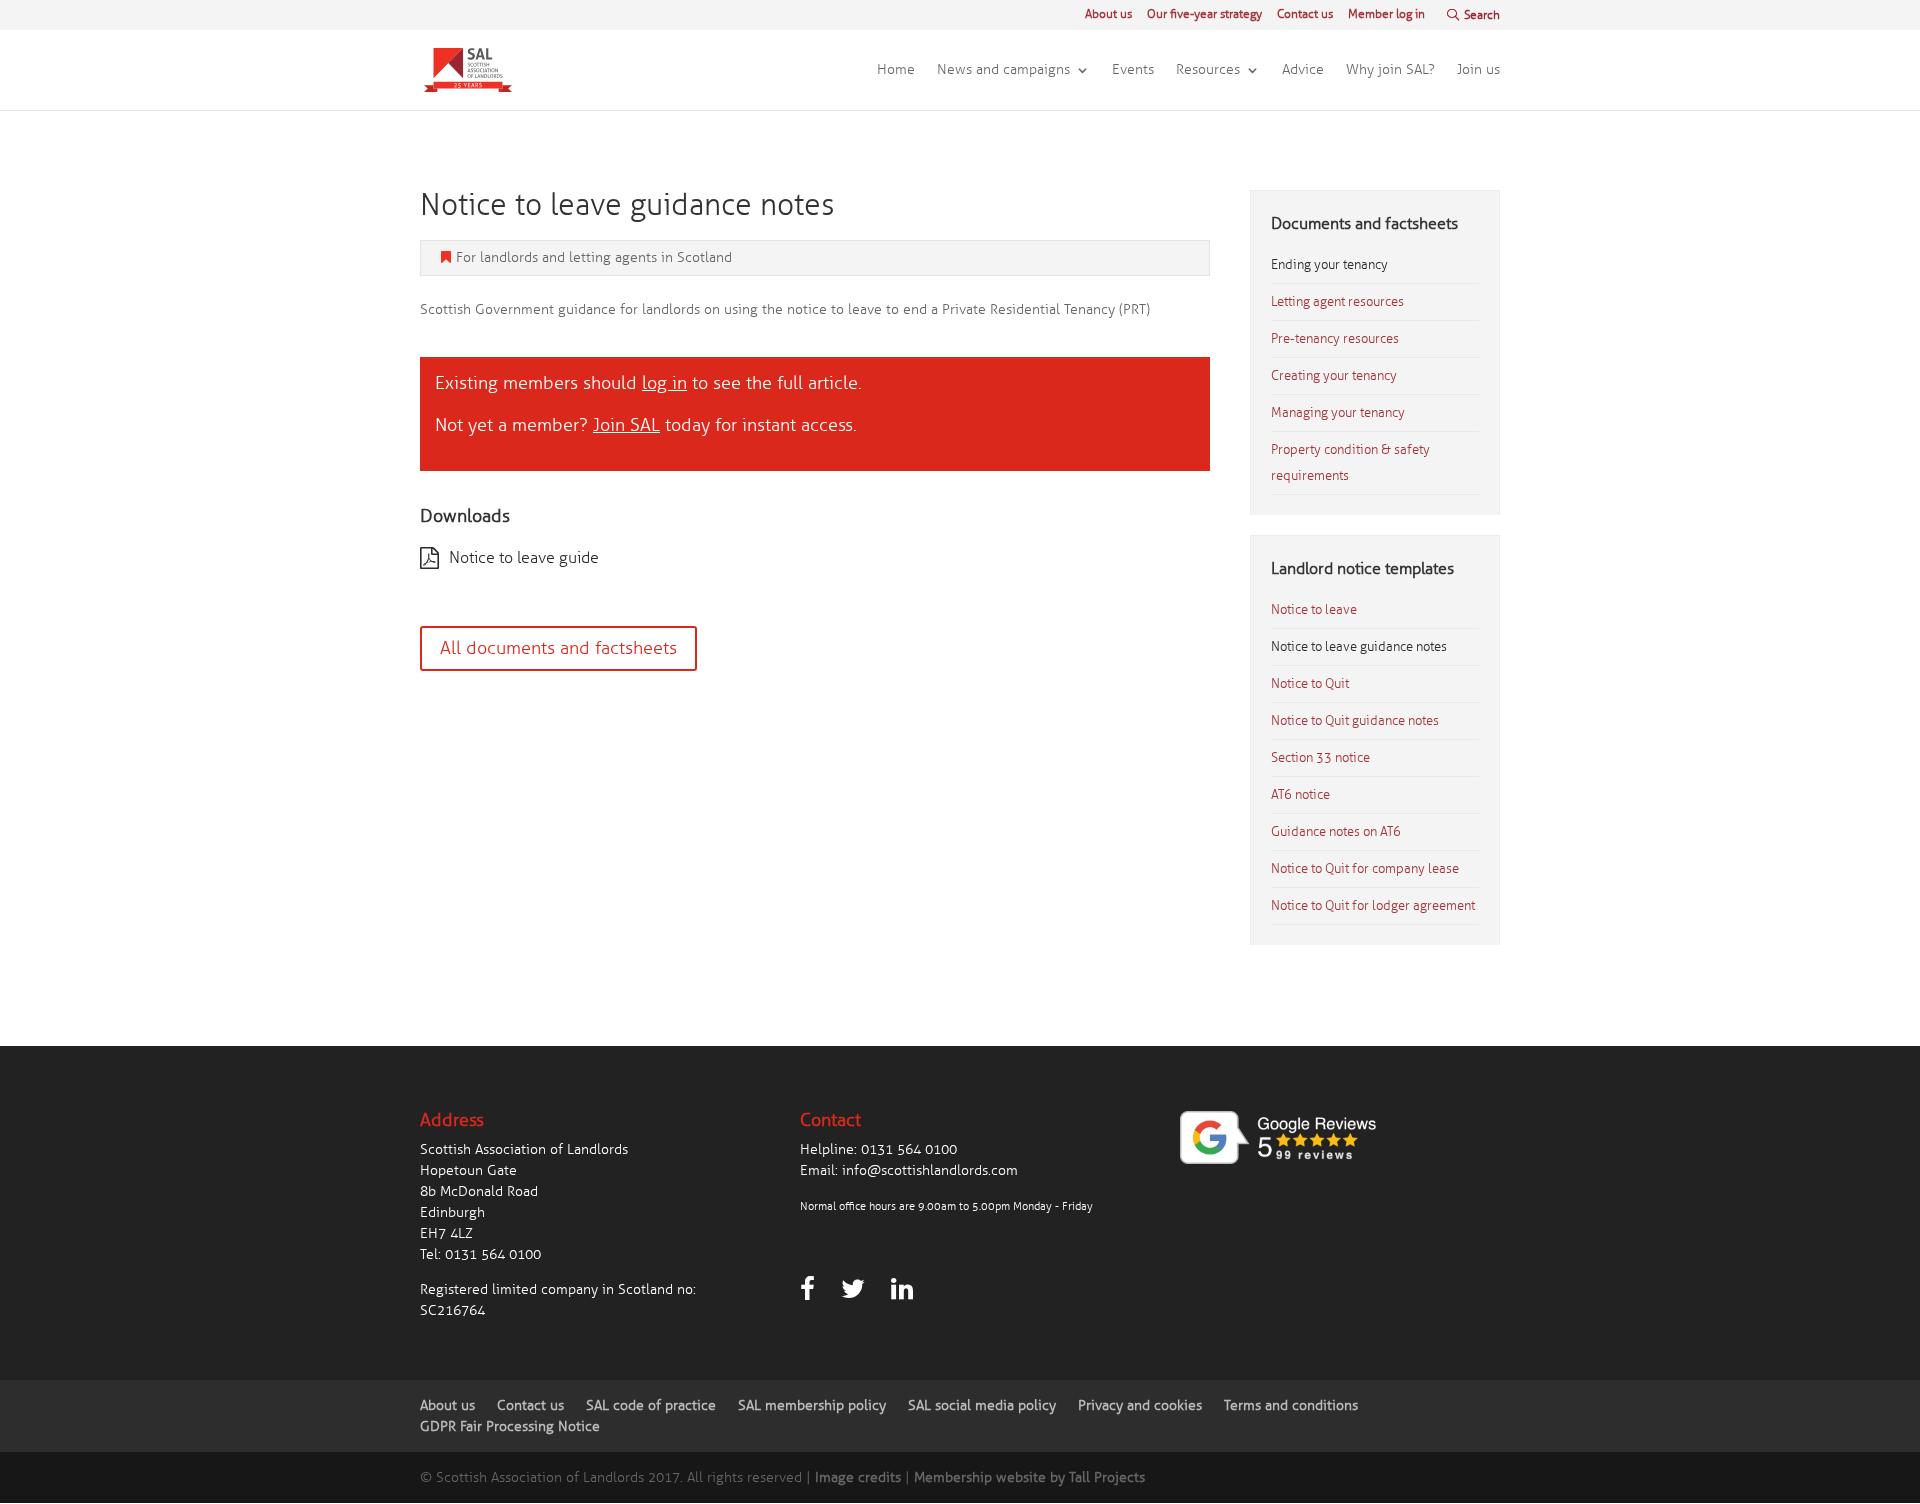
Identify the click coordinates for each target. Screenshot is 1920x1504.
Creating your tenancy (1334, 376)
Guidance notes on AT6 (1336, 832)
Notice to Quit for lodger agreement (1373, 906)
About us (1108, 15)
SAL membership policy (812, 1405)
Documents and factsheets (1364, 224)
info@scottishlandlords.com (930, 1170)
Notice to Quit (1310, 684)
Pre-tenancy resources (1335, 339)
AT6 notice (1300, 795)
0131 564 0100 (493, 1254)
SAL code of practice (651, 1405)
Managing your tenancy (1338, 413)
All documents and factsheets (558, 648)
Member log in (1386, 15)
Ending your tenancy (1329, 265)
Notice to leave (1314, 610)
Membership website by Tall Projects (1029, 1477)
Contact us (1305, 15)
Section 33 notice (1320, 758)
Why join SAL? (1390, 70)
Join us (1478, 70)
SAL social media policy (982, 1405)
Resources (1208, 70)
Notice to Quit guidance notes (1355, 721)
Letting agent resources (1337, 302)
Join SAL (626, 425)
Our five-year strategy (1204, 15)
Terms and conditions (1291, 1405)
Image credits (858, 1477)
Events (1133, 70)
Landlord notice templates (1362, 569)
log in (664, 383)
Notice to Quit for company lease (1365, 869)
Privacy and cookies (1140, 1405)
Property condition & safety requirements (1350, 463)
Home (896, 70)
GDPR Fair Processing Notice (510, 1426)
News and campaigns (1003, 70)
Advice (1303, 70)
